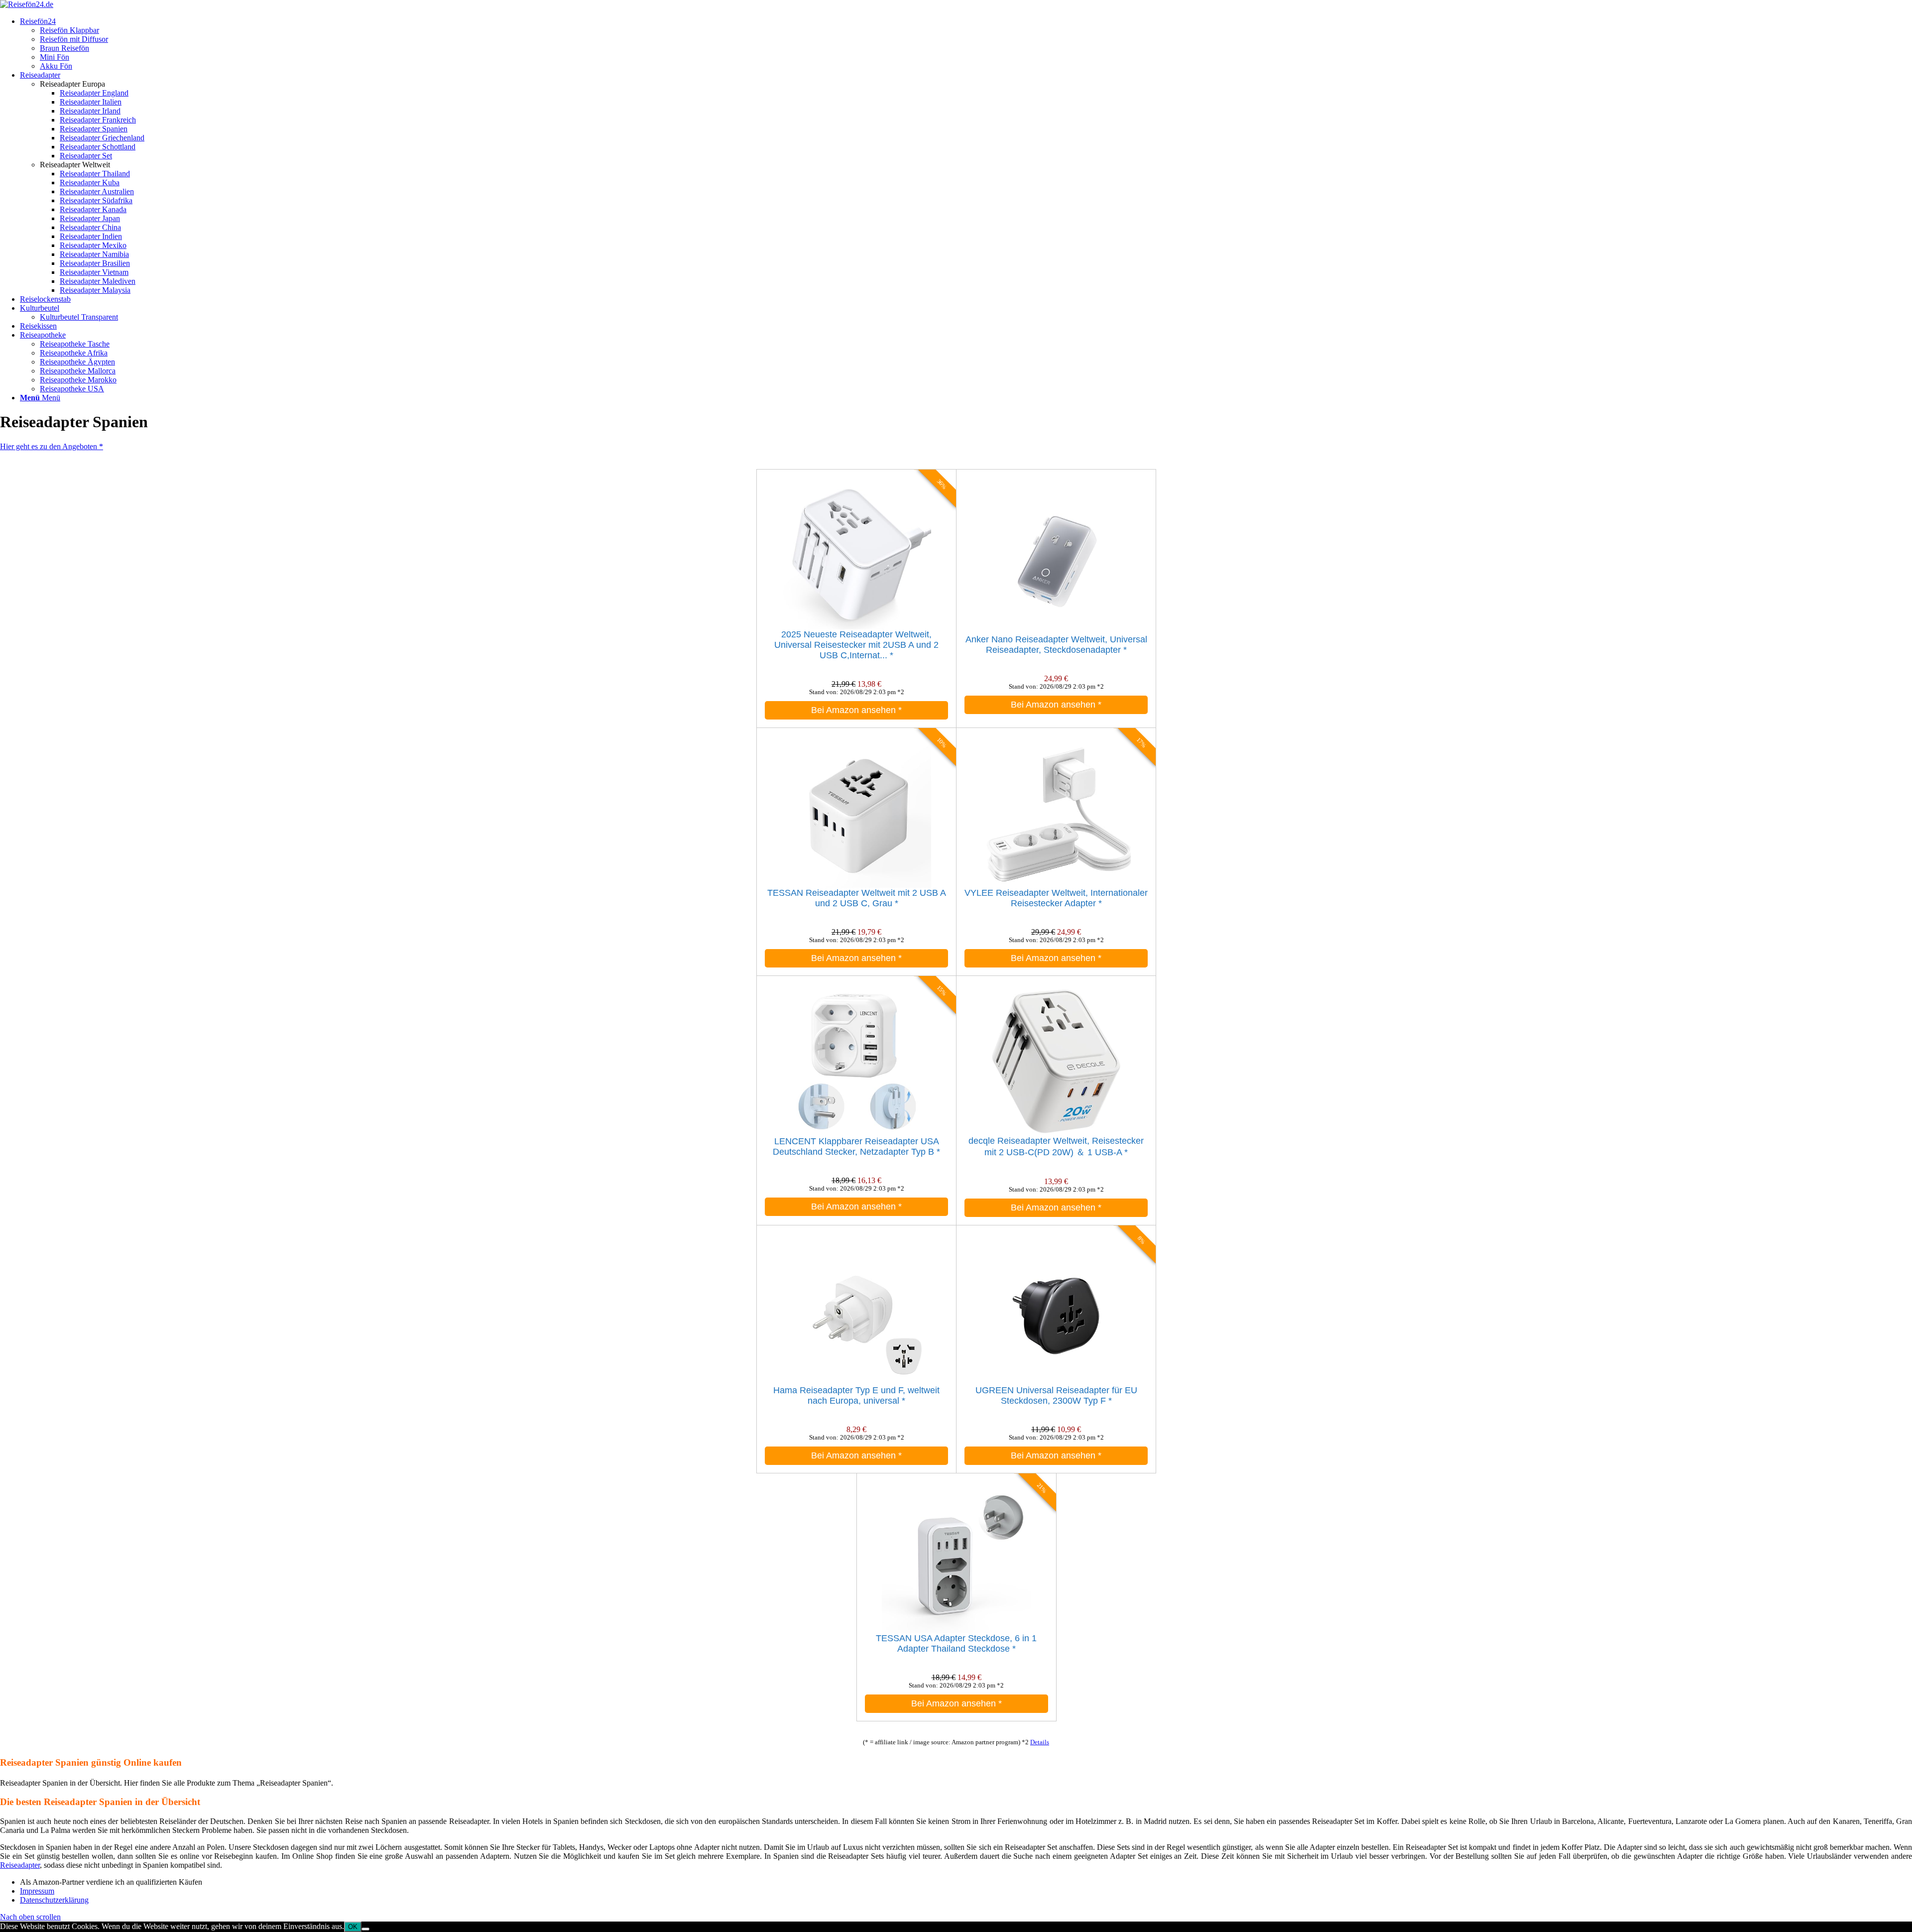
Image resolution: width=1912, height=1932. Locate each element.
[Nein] (365, 1929)
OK (353, 1927)
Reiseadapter (20, 1865)
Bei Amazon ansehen (856, 710)
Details (1040, 1742)
